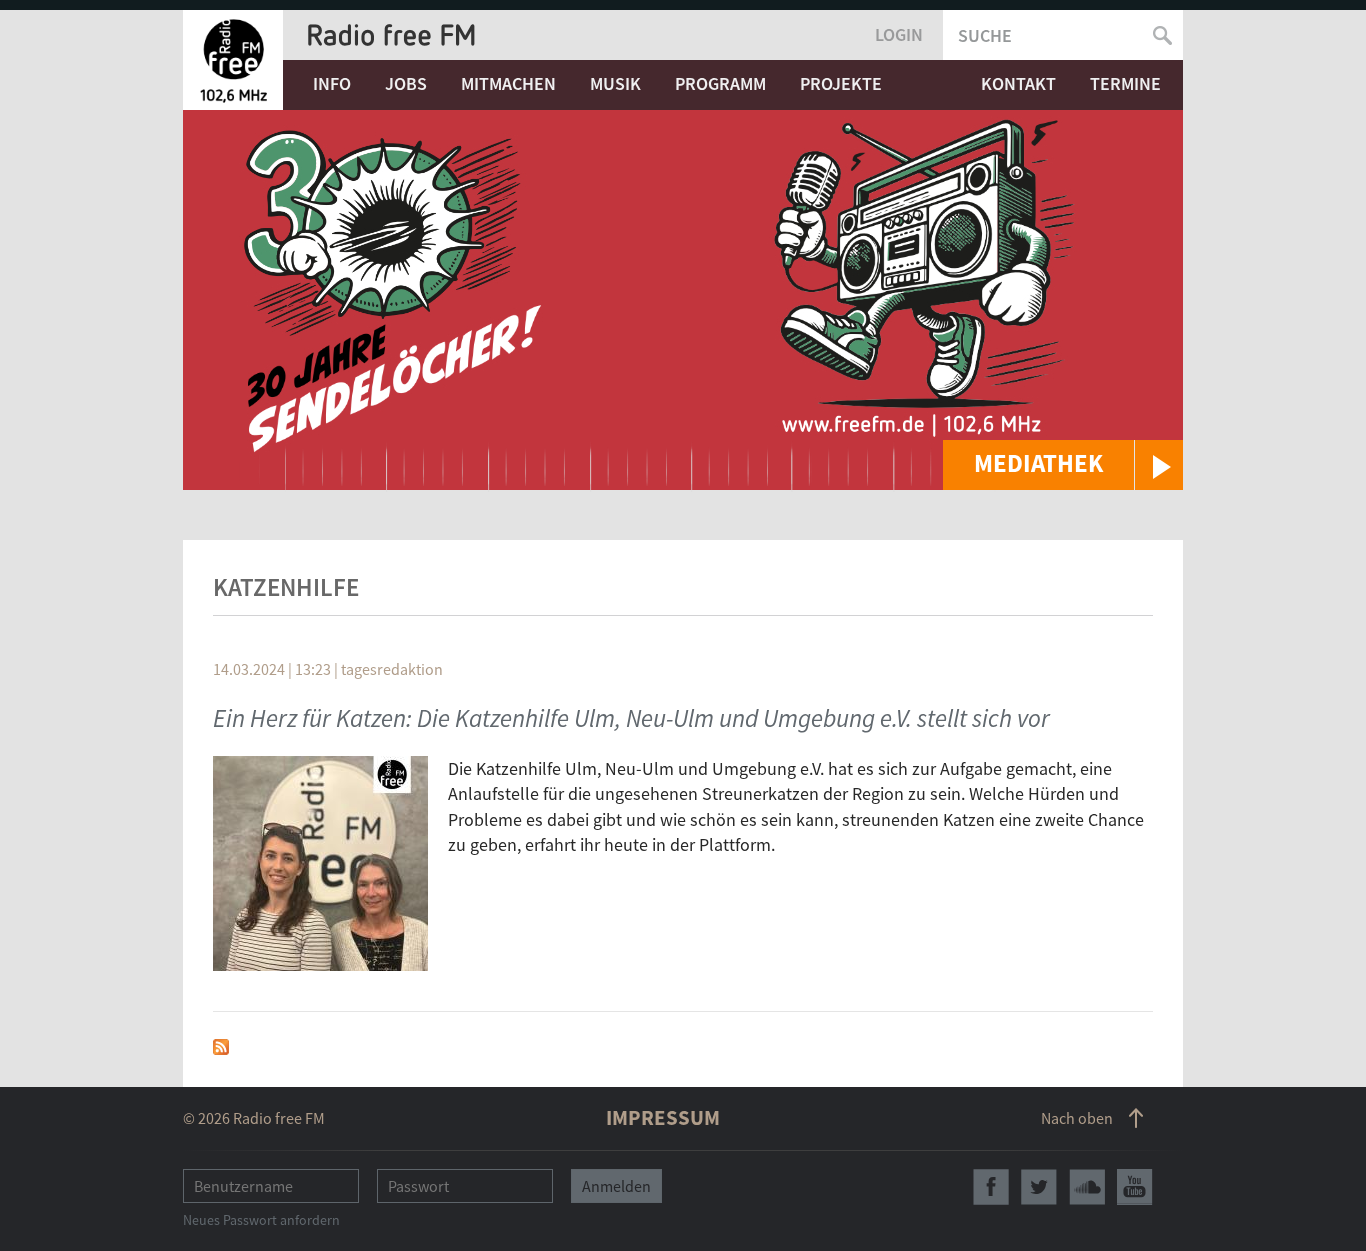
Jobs (406, 83)
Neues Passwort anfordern (261, 1220)
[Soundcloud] (1087, 1187)
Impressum (663, 1117)
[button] (1063, 465)
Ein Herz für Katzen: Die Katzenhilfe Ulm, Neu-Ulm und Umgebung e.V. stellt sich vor (631, 718)
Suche (985, 35)
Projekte (841, 83)
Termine (1125, 83)
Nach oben (1077, 1118)
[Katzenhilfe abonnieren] (221, 1044)
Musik (615, 83)
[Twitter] (1039, 1187)
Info (332, 83)
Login (899, 34)
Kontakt (1018, 83)
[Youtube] (1135, 1187)
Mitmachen (508, 83)
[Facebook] (991, 1187)
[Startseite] (233, 60)
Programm (720, 83)
